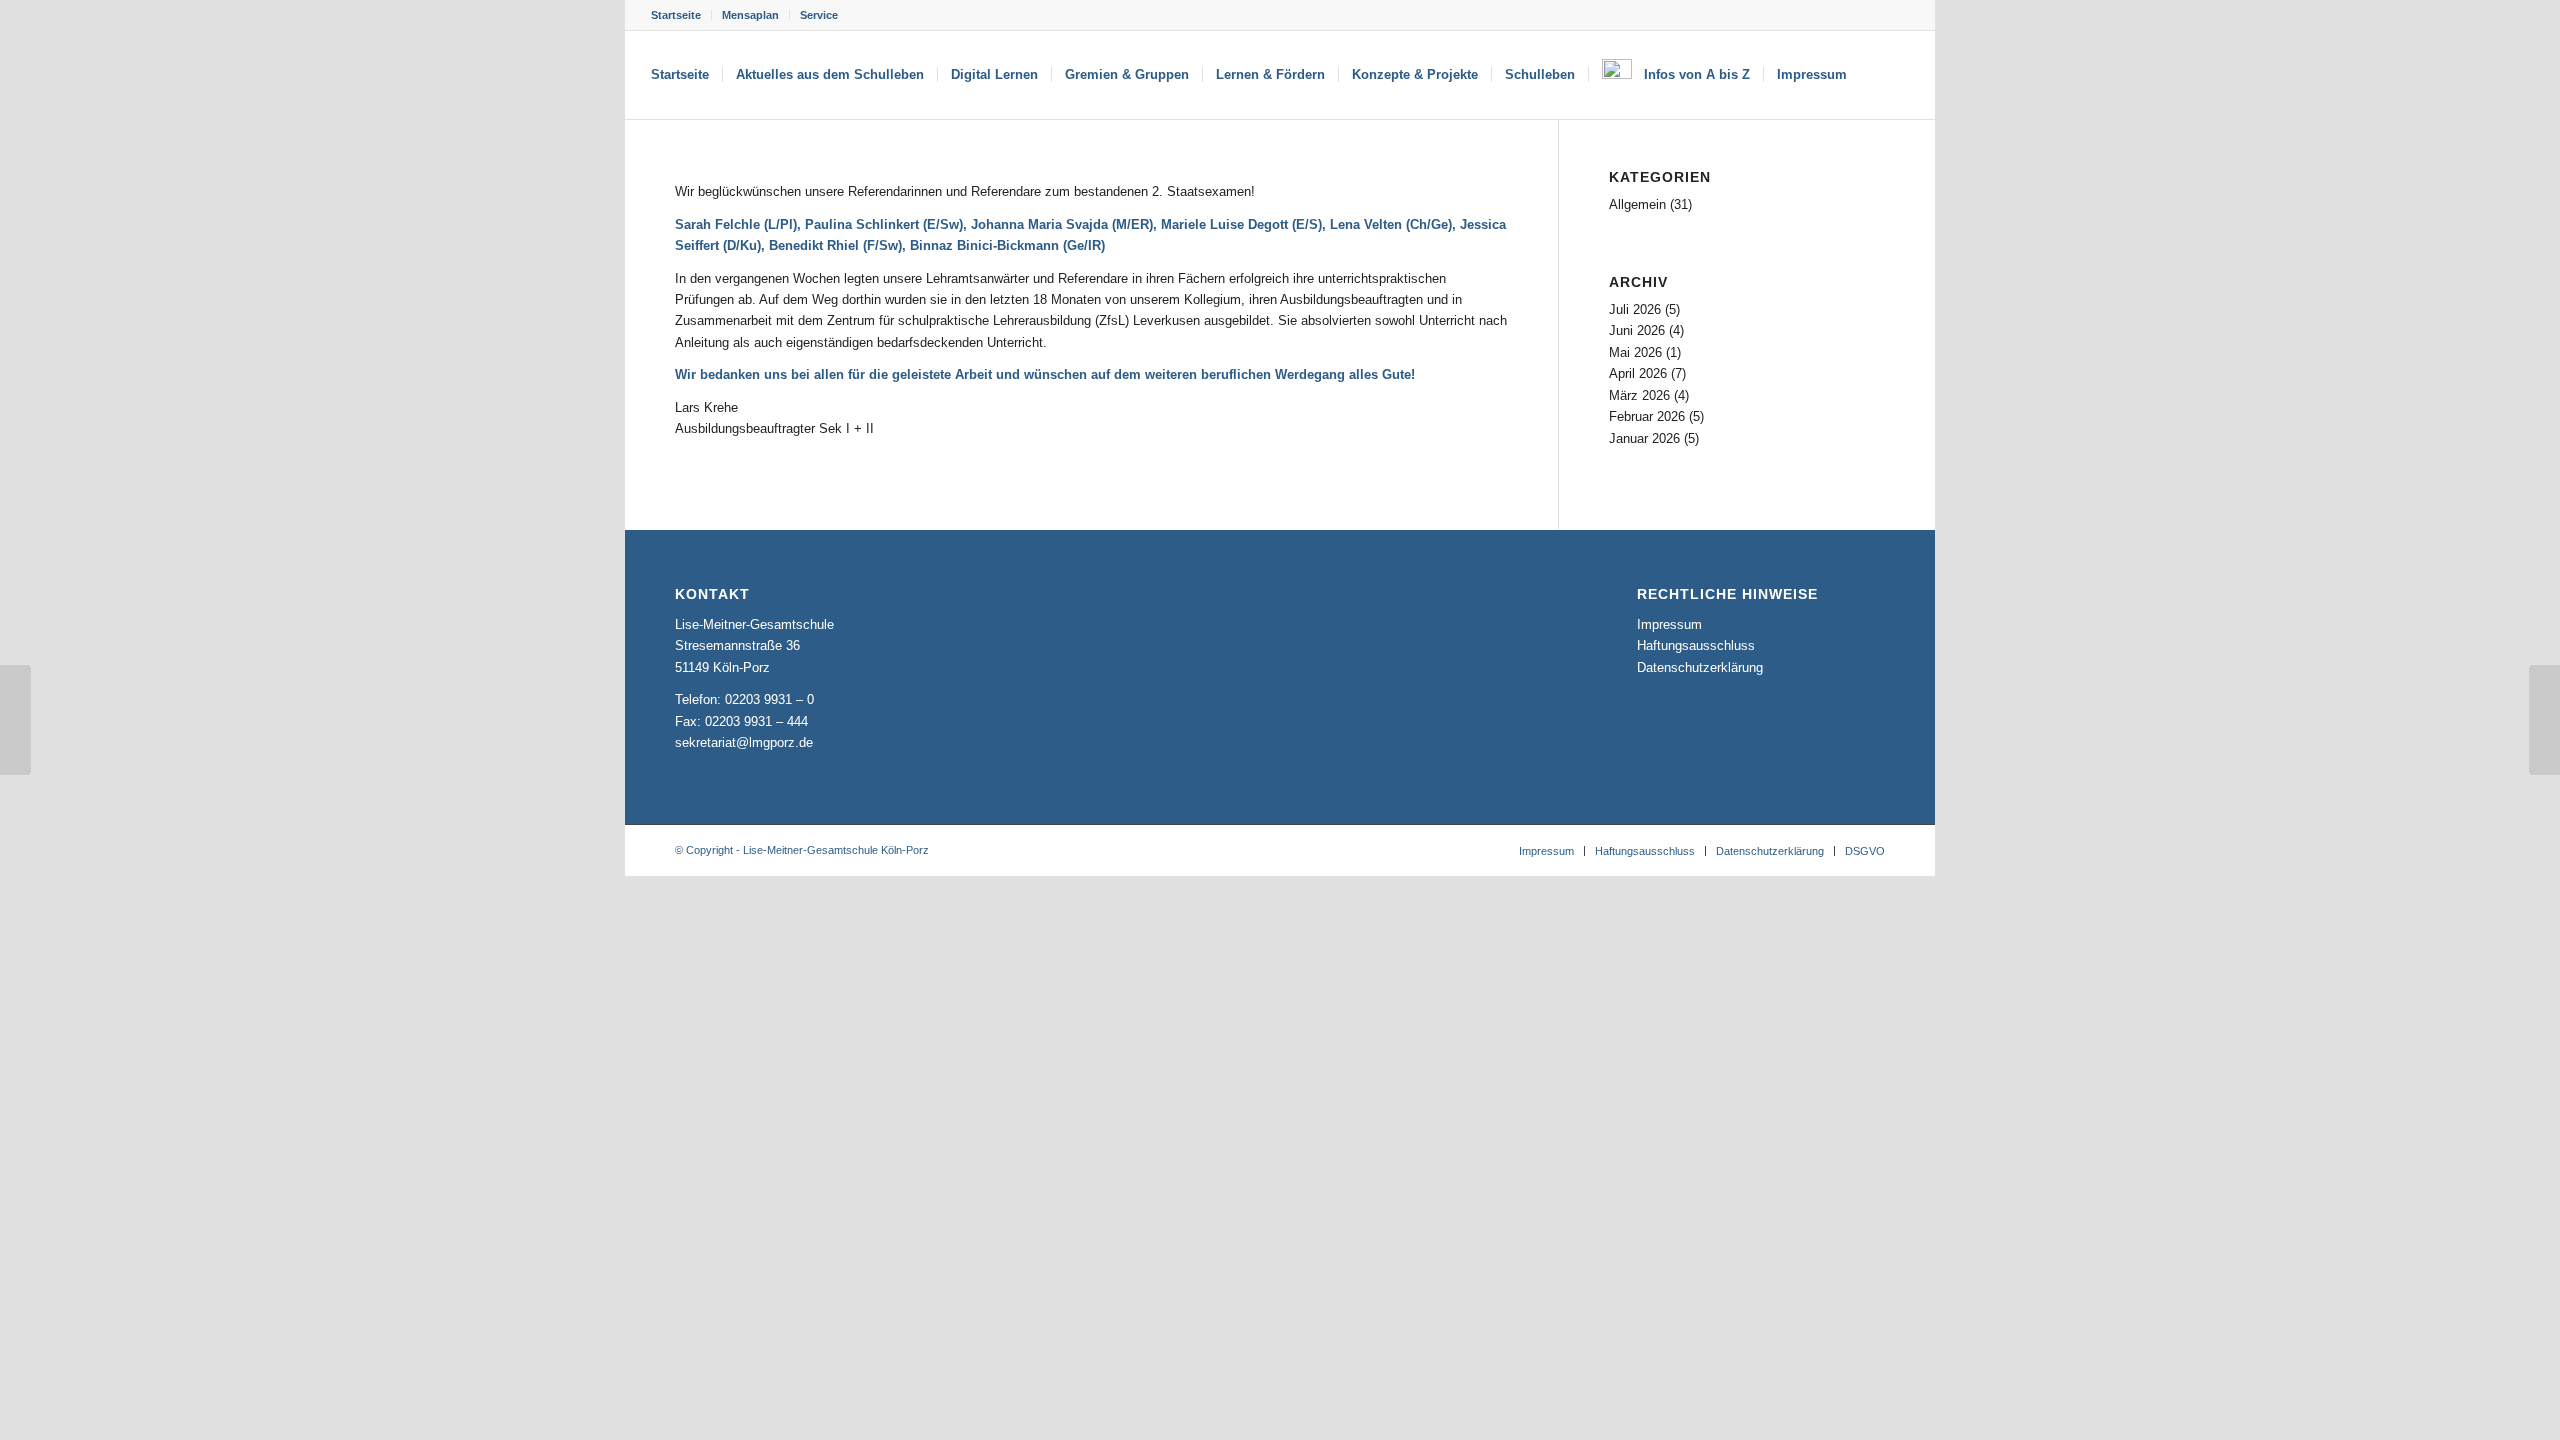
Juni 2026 (1637, 330)
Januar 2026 (1644, 438)
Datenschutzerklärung (1700, 667)
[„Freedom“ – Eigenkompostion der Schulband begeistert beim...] (15, 720)
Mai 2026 (1635, 352)
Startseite (676, 15)
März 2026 (1639, 395)
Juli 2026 (1635, 309)
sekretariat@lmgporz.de (744, 742)
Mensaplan (750, 15)
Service (819, 15)
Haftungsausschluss (1696, 645)
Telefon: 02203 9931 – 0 (744, 699)
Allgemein (1637, 204)
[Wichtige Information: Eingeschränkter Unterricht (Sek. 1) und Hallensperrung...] (2544, 720)
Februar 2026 (1647, 416)
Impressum (1669, 624)
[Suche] (1879, 75)
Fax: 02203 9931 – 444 (741, 721)
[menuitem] (681, 15)
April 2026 (1638, 373)
